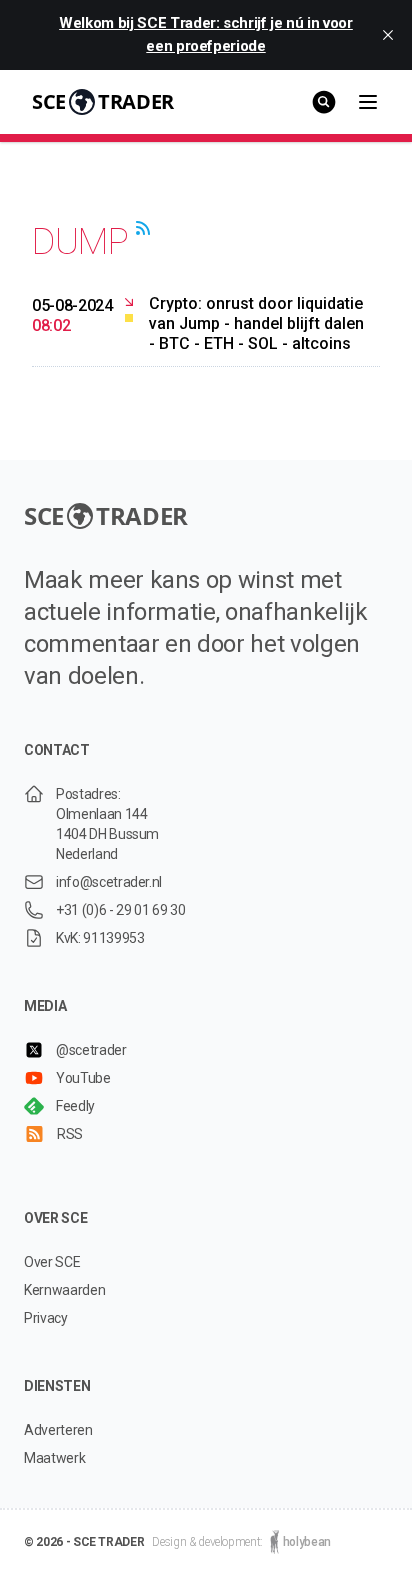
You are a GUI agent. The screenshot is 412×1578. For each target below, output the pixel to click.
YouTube (83, 1078)
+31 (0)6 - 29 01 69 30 (120, 910)
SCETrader (103, 101)
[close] (388, 35)
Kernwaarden (64, 1290)
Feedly (75, 1106)
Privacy (46, 1318)
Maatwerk (54, 1458)
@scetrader (91, 1050)
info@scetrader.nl (109, 882)
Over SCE (52, 1262)
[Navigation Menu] (368, 102)
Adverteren (58, 1430)
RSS (70, 1134)
